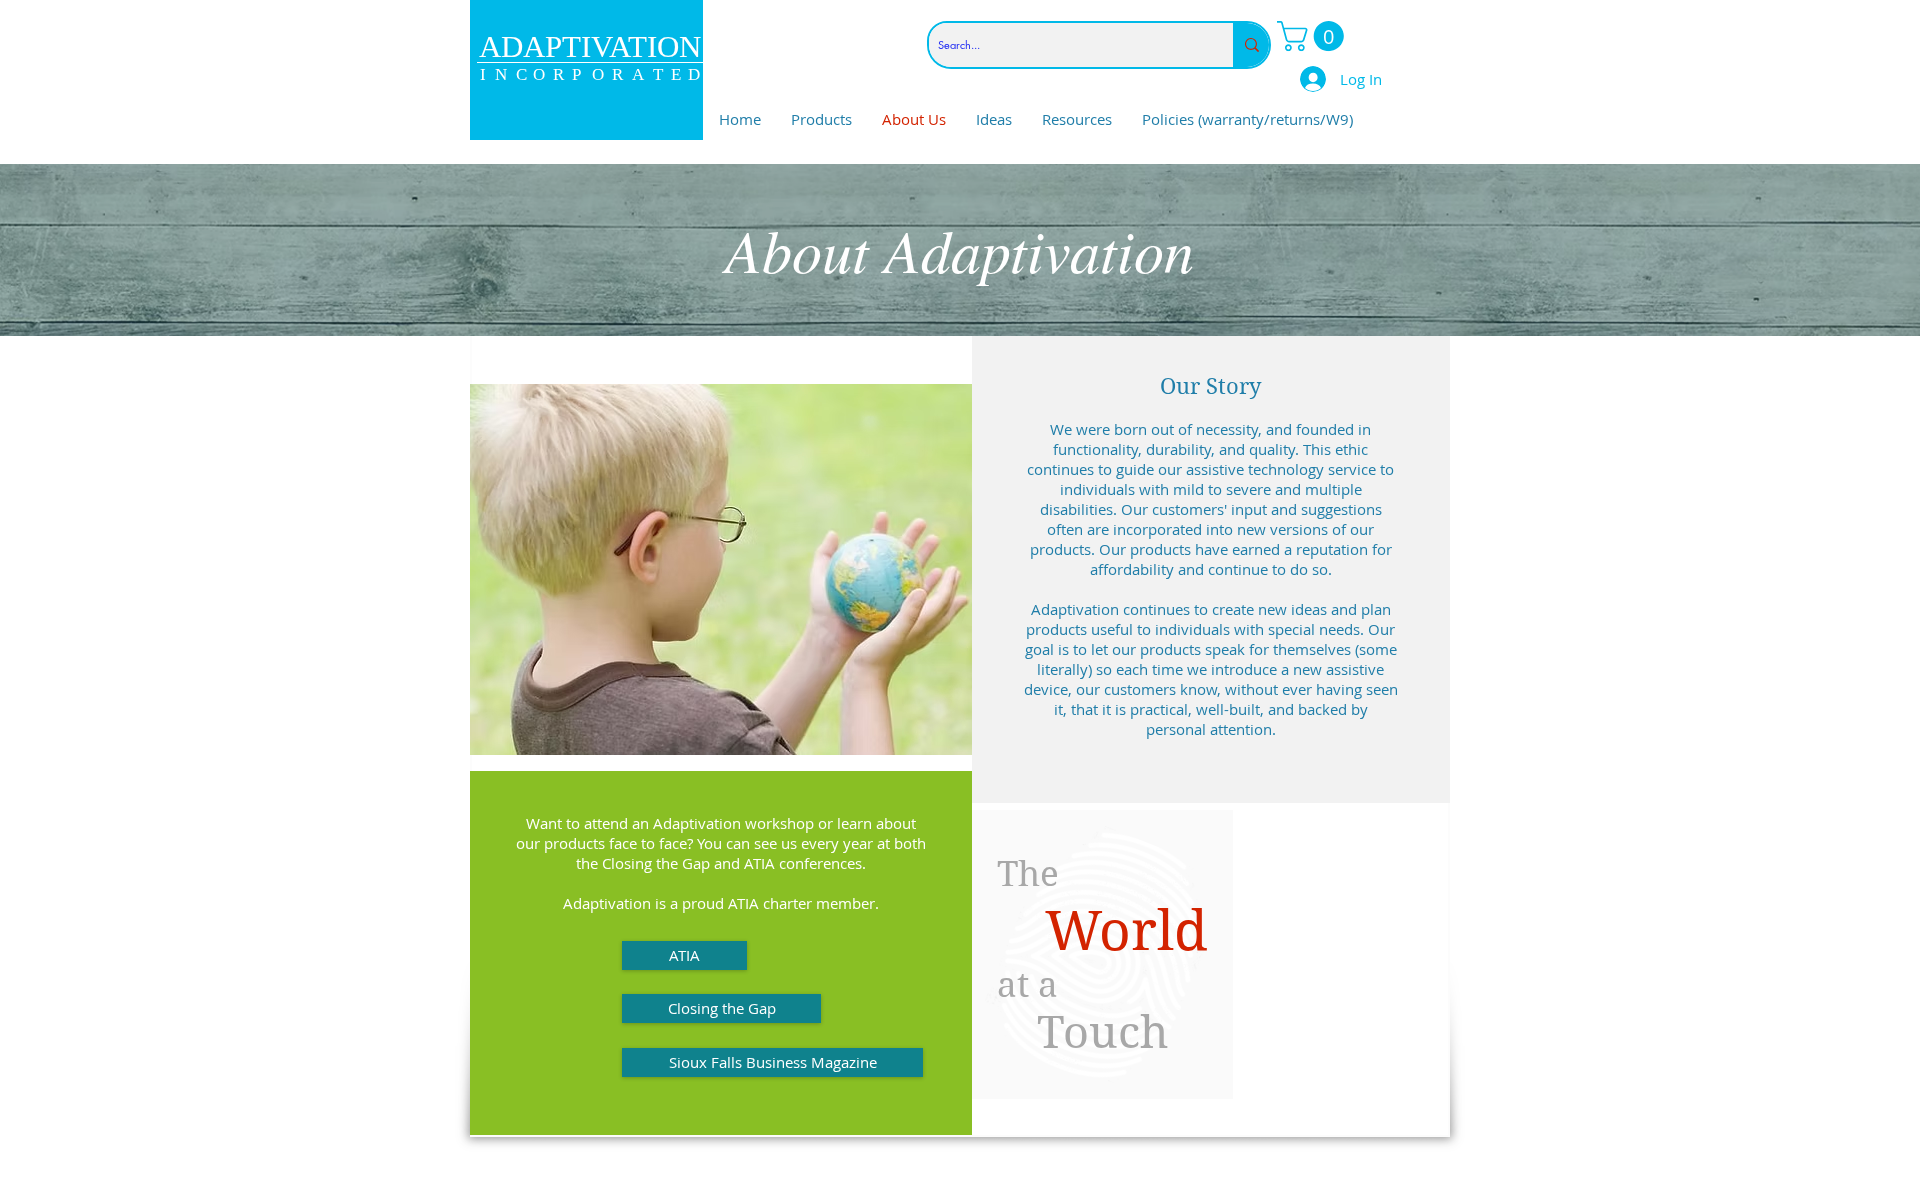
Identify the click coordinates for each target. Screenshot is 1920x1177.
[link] (1314, 36)
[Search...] (1251, 45)
